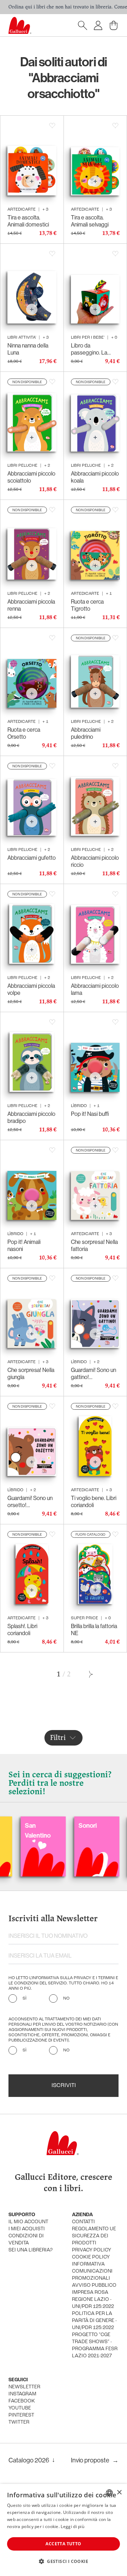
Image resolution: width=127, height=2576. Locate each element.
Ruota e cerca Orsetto (24, 733)
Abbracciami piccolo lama (95, 989)
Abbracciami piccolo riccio (95, 861)
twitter (19, 2422)
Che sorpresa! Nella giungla (31, 1373)
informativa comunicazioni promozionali (92, 2271)
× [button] (119, 2493)
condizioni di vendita (26, 2240)
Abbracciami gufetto (32, 858)
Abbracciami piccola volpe (31, 989)
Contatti (83, 2222)
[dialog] (64, 2530)
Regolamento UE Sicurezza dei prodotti (94, 2236)
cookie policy (91, 2257)
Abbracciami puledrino (86, 733)
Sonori (59, 1825)
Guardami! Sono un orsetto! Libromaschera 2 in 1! (30, 1501)
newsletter (24, 2387)
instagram (22, 2394)
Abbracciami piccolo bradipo (31, 1117)
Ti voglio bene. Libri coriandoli (94, 1501)
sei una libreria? (31, 2250)
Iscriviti (64, 2086)
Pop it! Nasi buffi (90, 1114)
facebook (22, 2401)
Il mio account (28, 2222)
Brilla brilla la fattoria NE (94, 1629)
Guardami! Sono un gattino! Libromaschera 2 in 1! (93, 1373)
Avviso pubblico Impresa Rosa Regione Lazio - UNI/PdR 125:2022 (94, 2296)
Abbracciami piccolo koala (95, 477)
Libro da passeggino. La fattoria (89, 349)
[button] (64, 2561)
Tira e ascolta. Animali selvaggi (90, 221)
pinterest (21, 2415)
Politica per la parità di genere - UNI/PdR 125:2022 (94, 2321)
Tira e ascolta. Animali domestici (28, 221)
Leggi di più (72, 2526)
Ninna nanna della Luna (28, 349)
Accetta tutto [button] (63, 2544)
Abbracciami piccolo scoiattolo (31, 477)
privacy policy (92, 2250)
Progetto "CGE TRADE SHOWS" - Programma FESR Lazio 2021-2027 (95, 2345)
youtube (20, 2408)
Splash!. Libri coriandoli (22, 1629)
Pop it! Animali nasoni (24, 1245)
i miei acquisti (27, 2229)
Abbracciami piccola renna (31, 605)
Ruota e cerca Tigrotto (87, 605)
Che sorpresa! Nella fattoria (94, 1245)
